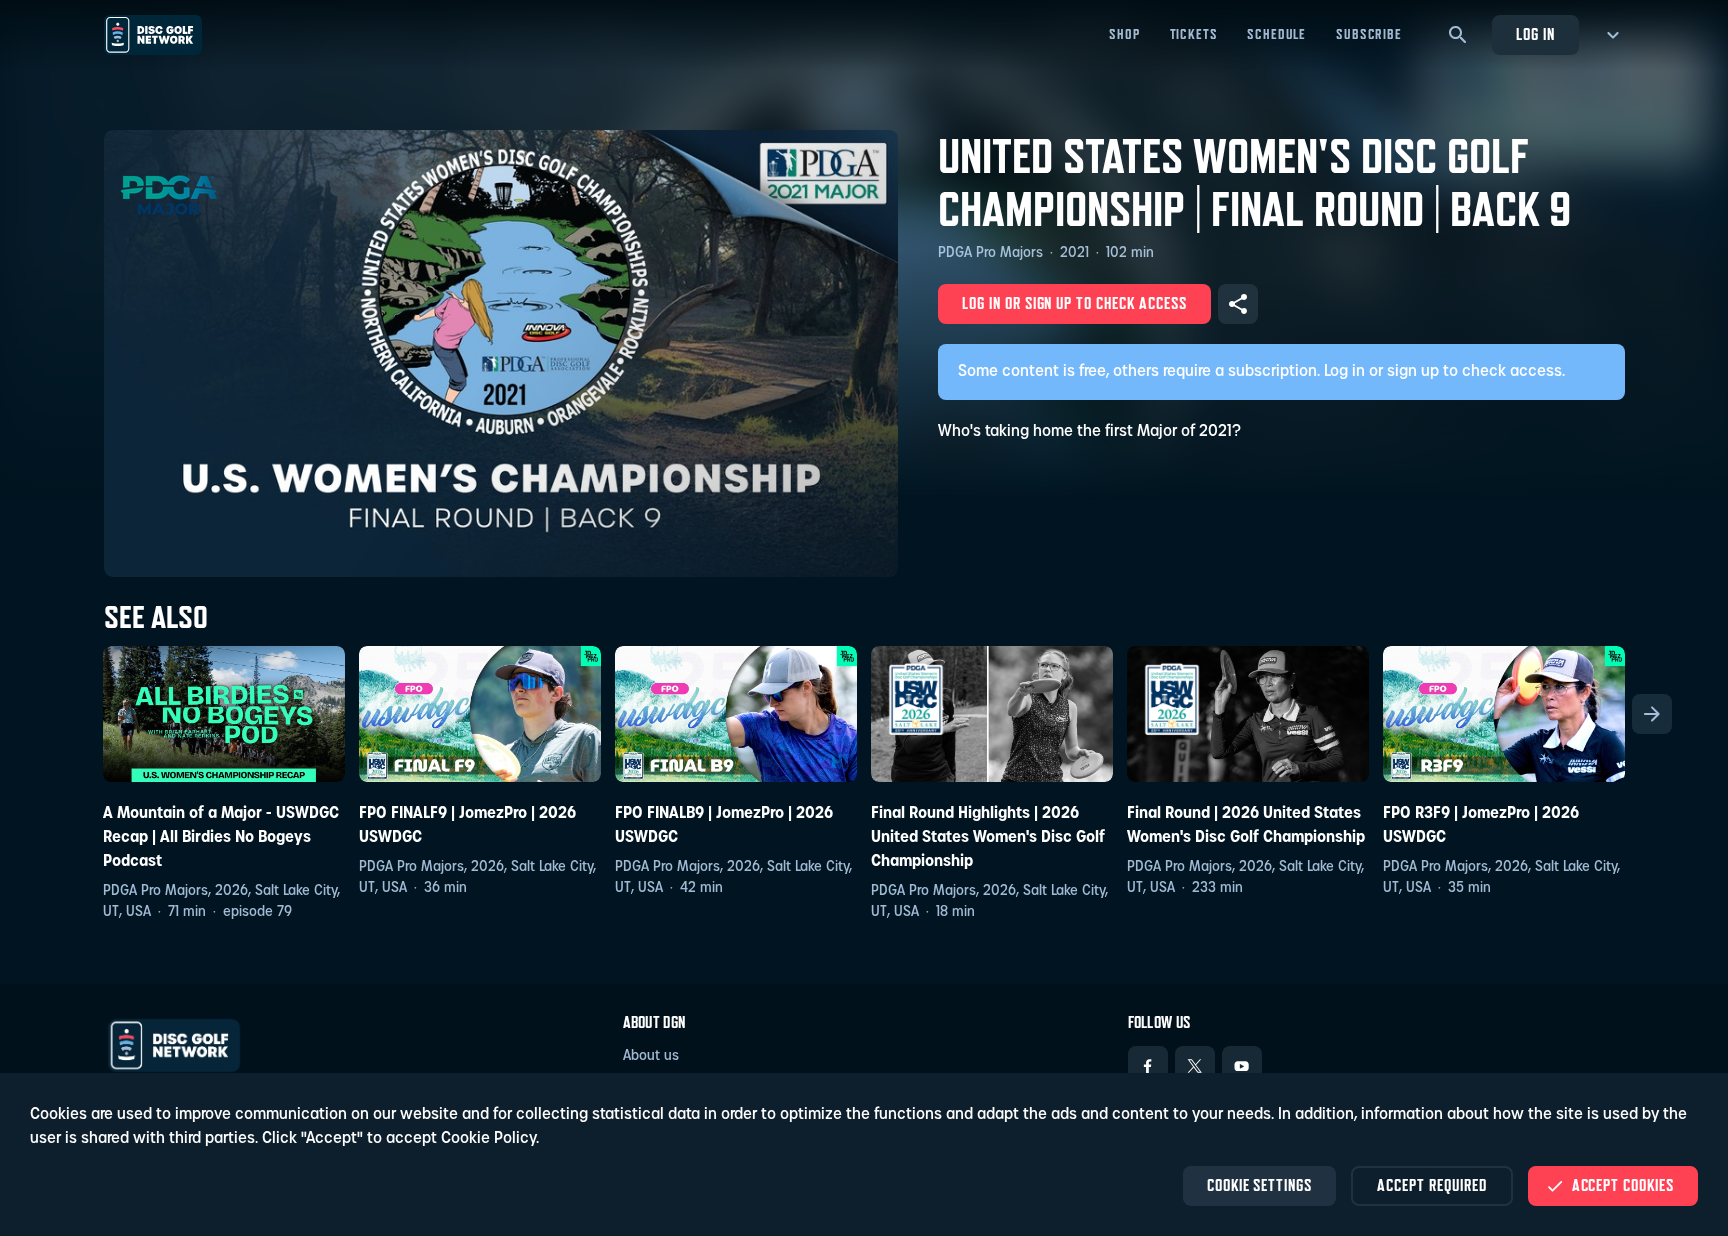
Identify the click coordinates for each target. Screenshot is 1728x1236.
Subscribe (1369, 34)
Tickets (1194, 34)
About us (651, 1056)
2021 (1074, 253)
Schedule (1276, 34)
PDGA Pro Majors (990, 253)
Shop (1124, 34)
